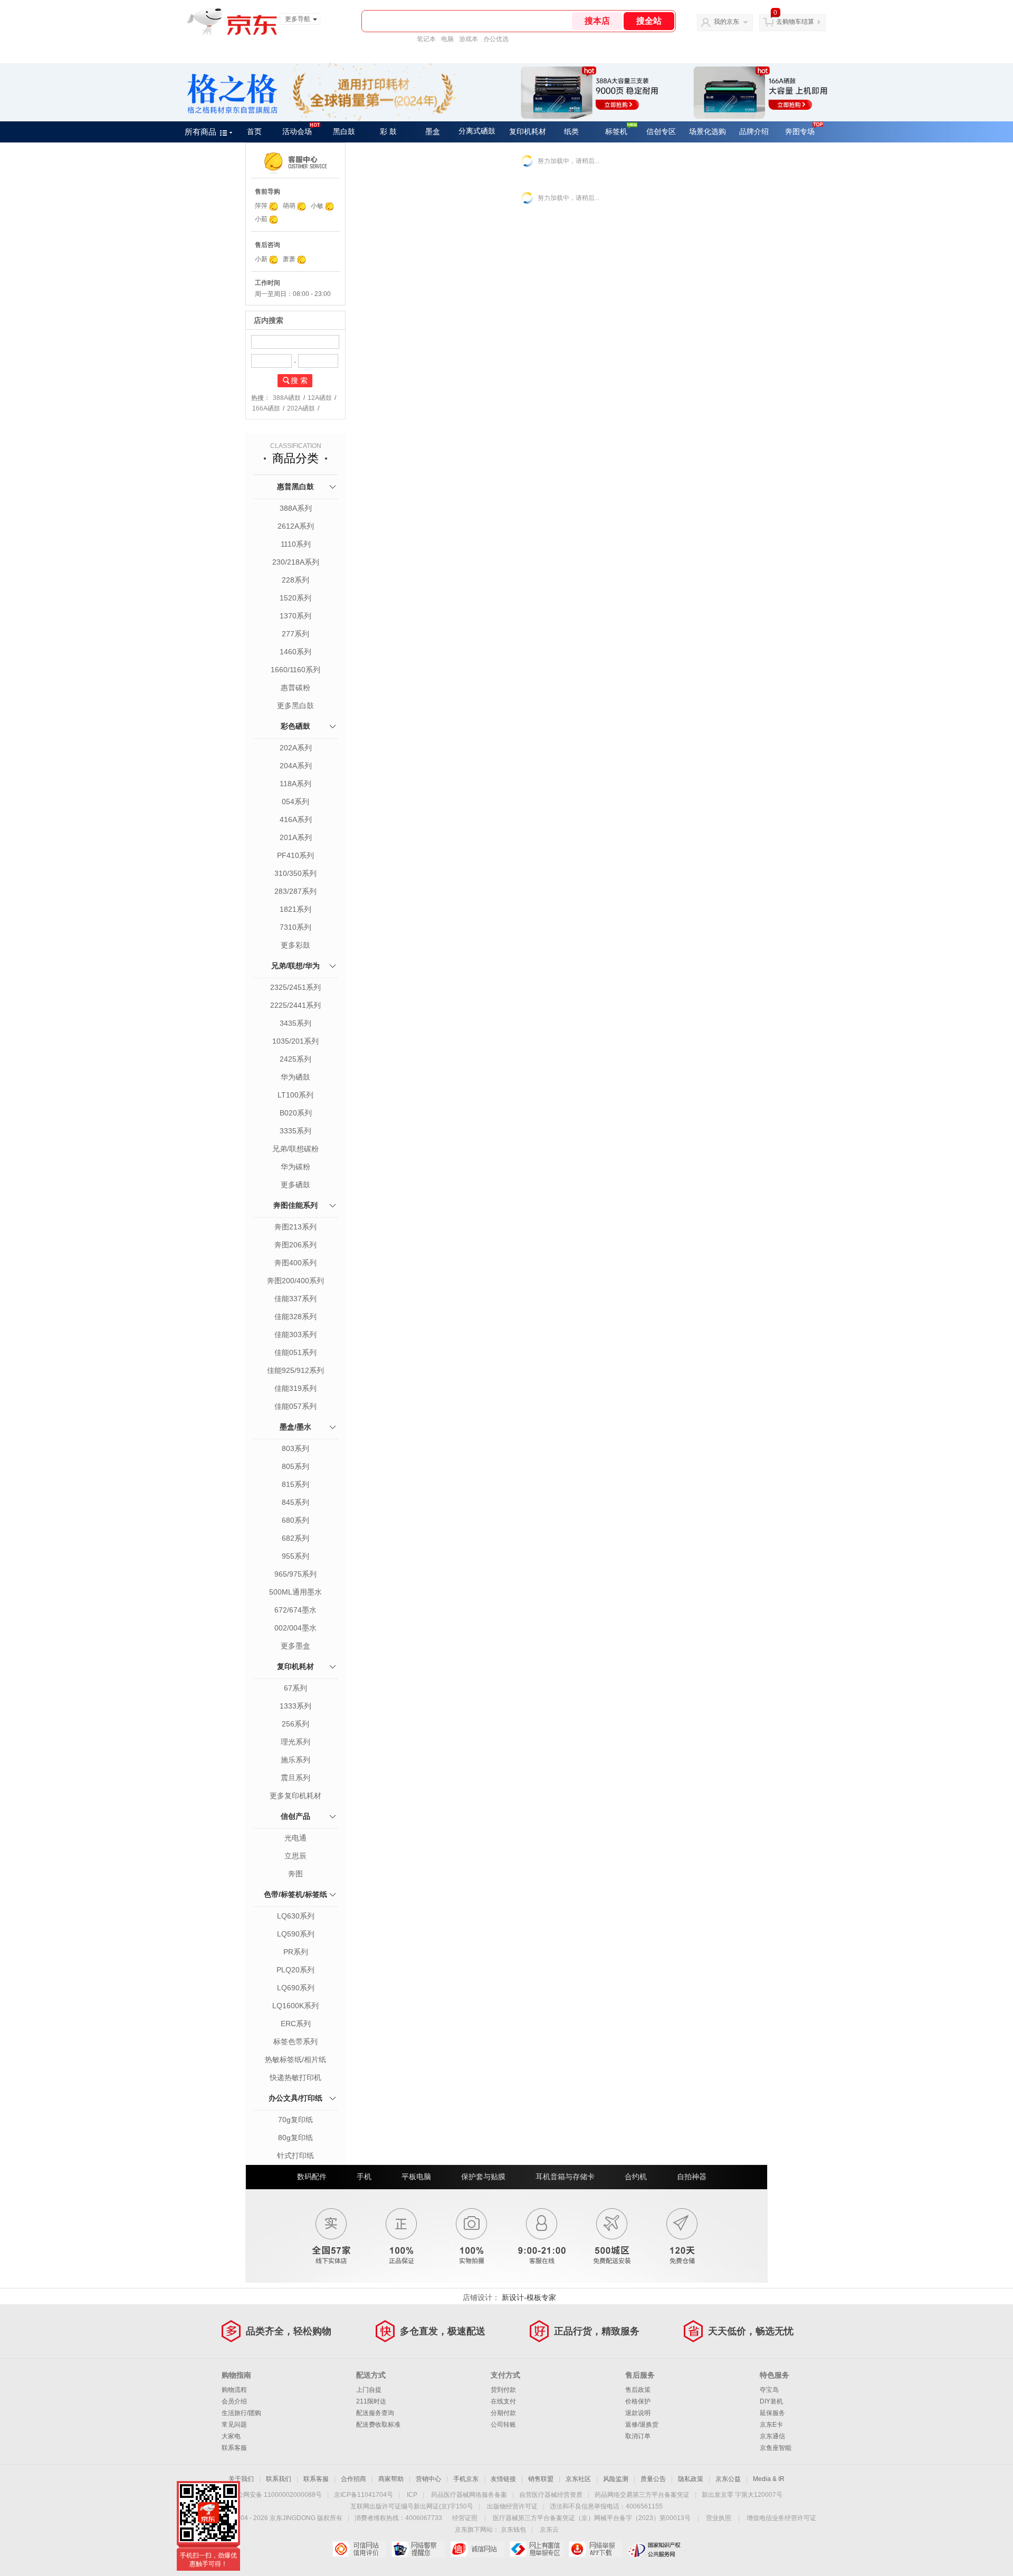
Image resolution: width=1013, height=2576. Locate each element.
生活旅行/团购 (241, 2413)
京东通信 (772, 2436)
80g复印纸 (295, 2138)
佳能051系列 (295, 1352)
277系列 (295, 634)
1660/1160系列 (295, 670)
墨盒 (433, 132)
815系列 (295, 1484)
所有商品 (200, 132)
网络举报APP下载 (595, 2549)
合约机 (636, 2177)
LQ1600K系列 (295, 2006)
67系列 (295, 1688)
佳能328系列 (295, 1316)
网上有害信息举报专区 (536, 2549)
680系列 (295, 1520)
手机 (364, 2177)
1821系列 (295, 909)
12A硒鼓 (320, 398)
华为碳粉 (295, 1167)
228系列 (295, 580)
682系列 (295, 1538)
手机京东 (466, 2479)
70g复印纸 (295, 2120)
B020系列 (296, 1113)
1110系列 (296, 544)
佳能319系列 (295, 1388)
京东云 (549, 2530)
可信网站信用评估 (359, 2549)
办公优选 (496, 39)
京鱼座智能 (776, 2448)
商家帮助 (391, 2479)
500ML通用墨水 (295, 1592)
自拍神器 (692, 2177)
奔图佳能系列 (295, 1205)
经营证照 (465, 2518)
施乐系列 (295, 1760)
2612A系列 (296, 526)
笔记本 (426, 39)
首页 (254, 132)
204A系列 (296, 766)
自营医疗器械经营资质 (551, 2495)
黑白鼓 (344, 132)
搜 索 (299, 380)
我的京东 (727, 22)
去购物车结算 (795, 22)
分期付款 (503, 2413)
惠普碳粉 (295, 688)
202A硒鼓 (301, 408)
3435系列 (295, 1023)
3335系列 (295, 1131)
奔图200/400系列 (295, 1281)
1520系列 (295, 598)
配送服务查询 (375, 2413)
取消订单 (638, 2436)
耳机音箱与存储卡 (565, 2177)
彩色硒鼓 (295, 726)
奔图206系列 (295, 1245)
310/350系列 (295, 873)
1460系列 (295, 652)
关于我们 (241, 2479)
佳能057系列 (295, 1406)
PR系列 (296, 1952)
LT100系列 (295, 1095)
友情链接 (503, 2479)
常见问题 (234, 2425)
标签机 (616, 132)
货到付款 (503, 2390)
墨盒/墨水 (295, 1427)
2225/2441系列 (295, 1005)
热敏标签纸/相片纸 (295, 2059)
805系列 (295, 1466)
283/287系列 (295, 891)
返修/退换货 (642, 2425)
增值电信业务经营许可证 (781, 2518)
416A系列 (296, 819)
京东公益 (728, 2479)
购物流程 (234, 2390)
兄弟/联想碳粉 (295, 1149)
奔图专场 (800, 132)
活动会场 (297, 132)
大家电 (231, 2436)
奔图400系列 (295, 1263)
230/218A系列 (296, 562)
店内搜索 (269, 320)
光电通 (295, 1838)
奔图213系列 (295, 1227)
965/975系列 (295, 1574)
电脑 (447, 39)
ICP (412, 2495)
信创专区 (661, 132)
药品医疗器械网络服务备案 (469, 2495)
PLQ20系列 (295, 1970)
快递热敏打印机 (295, 2077)
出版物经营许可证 (512, 2506)
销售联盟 (541, 2479)
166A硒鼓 (266, 408)
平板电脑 (416, 2177)
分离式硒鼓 (477, 131)
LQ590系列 (296, 1934)
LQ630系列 (296, 1916)
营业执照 (719, 2518)
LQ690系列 (296, 1988)
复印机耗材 (528, 132)
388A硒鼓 (287, 398)
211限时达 (371, 2401)
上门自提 (369, 2390)
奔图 (295, 1874)
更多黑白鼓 (295, 705)
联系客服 (234, 2448)
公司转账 (503, 2425)
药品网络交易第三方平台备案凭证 (642, 2495)
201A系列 (296, 837)
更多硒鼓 (295, 1185)
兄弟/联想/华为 (295, 966)
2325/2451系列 (295, 987)
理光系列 (295, 1742)
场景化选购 (708, 132)
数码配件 (312, 2177)
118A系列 (295, 784)
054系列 (295, 802)
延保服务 (772, 2413)
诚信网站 (477, 2549)
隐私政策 (691, 2479)
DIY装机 (771, 2401)
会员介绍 (234, 2401)
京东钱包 (513, 2530)
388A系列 (296, 508)
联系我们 (279, 2479)
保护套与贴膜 (483, 2177)
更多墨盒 (295, 1646)
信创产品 (295, 1816)
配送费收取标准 (378, 2425)
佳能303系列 (295, 1334)
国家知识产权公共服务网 (654, 2549)
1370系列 (295, 616)
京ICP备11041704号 (364, 2495)
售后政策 (638, 2390)
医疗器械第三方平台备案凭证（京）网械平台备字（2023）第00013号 (592, 2518)
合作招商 (353, 2479)
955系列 (295, 1556)
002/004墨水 (295, 1628)
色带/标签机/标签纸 (295, 1894)
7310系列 (295, 927)
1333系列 (295, 1706)
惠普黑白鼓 (295, 486)
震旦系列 (295, 1778)
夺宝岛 (769, 2390)
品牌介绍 (754, 132)
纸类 (571, 132)
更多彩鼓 (295, 945)
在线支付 (503, 2401)
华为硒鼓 (295, 1077)
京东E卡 (771, 2425)
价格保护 (638, 2401)
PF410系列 (295, 855)
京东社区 (578, 2479)
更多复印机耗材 (295, 1796)
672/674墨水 (295, 1610)
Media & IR (769, 2479)
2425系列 (295, 1059)
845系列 (295, 1502)
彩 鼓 (388, 132)
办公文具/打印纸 (295, 2098)
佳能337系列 (295, 1299)
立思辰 (295, 1856)
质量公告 (653, 2479)
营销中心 (428, 2479)
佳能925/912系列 (295, 1370)
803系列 (295, 1448)
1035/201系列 (295, 1041)
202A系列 (296, 748)
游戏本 (469, 39)
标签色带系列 (295, 2041)
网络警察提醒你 (418, 2549)
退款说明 (638, 2413)
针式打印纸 (295, 2155)
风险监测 (616, 2479)
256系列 (295, 1724)
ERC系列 (296, 2024)
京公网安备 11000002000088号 (276, 2495)
